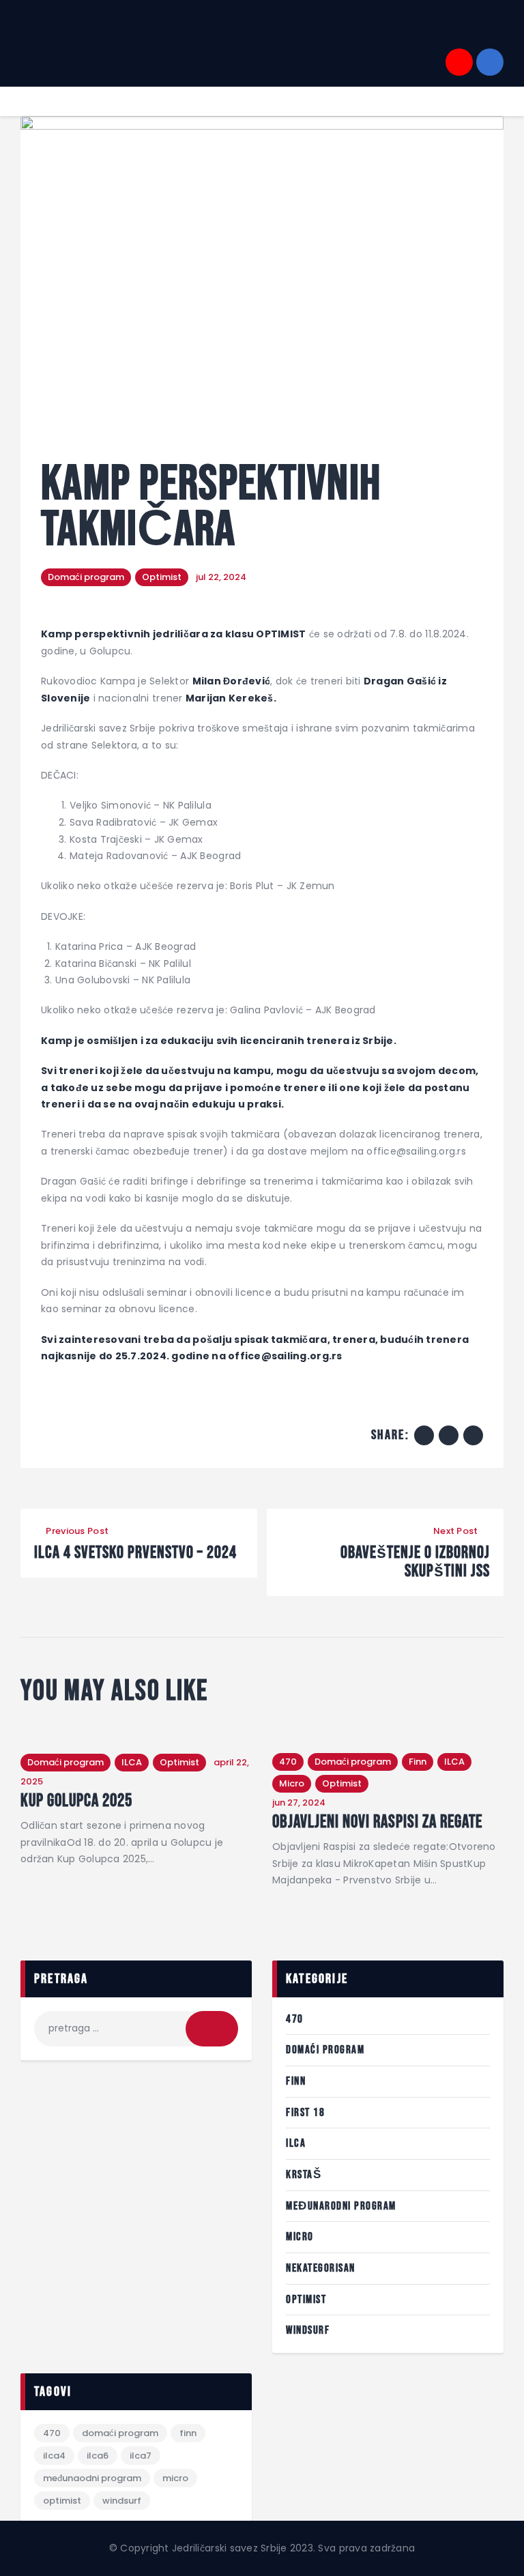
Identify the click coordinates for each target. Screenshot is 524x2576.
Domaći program (86, 577)
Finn (418, 1762)
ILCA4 (54, 2456)
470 (288, 1762)
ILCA (132, 1762)
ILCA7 (141, 2456)
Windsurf (308, 2330)
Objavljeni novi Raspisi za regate (377, 1823)
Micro (292, 1783)
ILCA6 (98, 2456)
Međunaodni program (92, 2478)
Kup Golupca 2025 (76, 1801)
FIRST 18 (305, 2113)
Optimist (162, 577)
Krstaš (304, 2175)
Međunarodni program (341, 2206)
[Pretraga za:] (136, 2028)
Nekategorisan (321, 2268)
